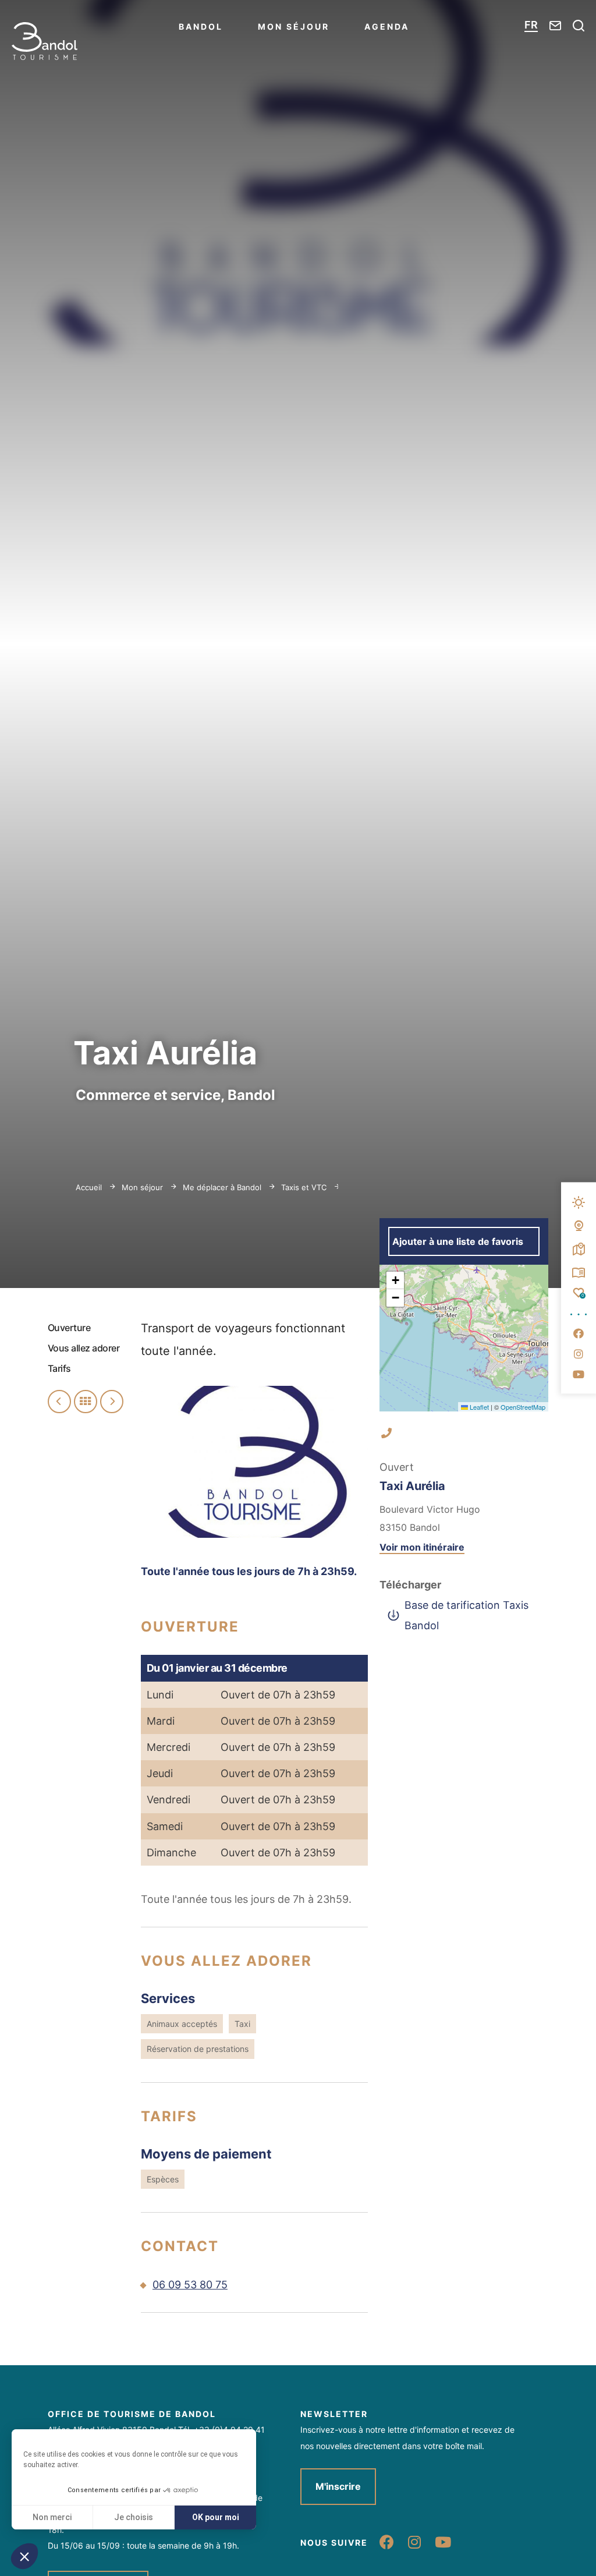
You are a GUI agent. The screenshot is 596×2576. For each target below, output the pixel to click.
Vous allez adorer (84, 1348)
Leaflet (478, 1407)
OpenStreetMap (523, 1407)
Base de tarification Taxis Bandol (466, 1615)
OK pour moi (216, 2517)
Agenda (387, 26)
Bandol (201, 26)
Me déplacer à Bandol (223, 1187)
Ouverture (69, 1328)
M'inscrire (338, 2486)
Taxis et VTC (305, 1187)
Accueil (89, 1187)
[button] (24, 2556)
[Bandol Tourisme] (45, 41)
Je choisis (134, 2517)
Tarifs (59, 1368)
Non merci (52, 2517)
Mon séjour (294, 26)
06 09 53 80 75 (190, 2285)
